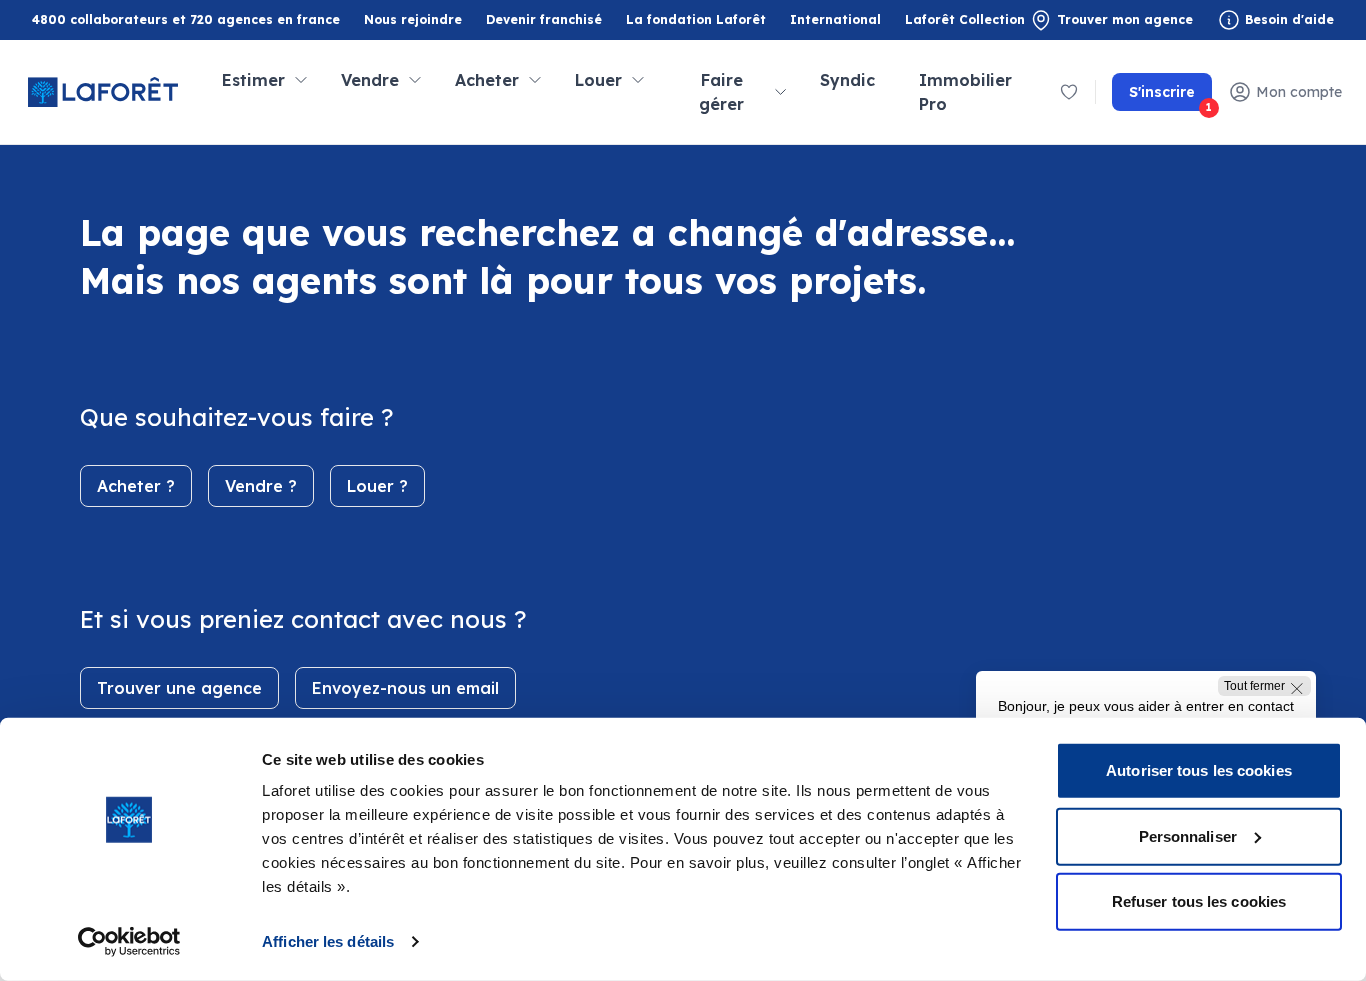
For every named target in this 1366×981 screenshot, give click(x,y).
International (835, 19)
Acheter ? (136, 486)
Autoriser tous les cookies (1199, 770)
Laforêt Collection (965, 20)
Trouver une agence (179, 688)
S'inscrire (1170, 97)
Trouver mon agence (1125, 19)
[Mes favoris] (1069, 92)
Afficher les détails (328, 941)
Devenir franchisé (544, 20)
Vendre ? (261, 486)
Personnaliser (1188, 835)
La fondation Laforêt (696, 20)
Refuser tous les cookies (1199, 901)
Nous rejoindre (413, 19)
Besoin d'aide (1289, 19)
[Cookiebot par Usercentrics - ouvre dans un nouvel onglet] (129, 942)
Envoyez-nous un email (405, 688)
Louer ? (377, 486)
